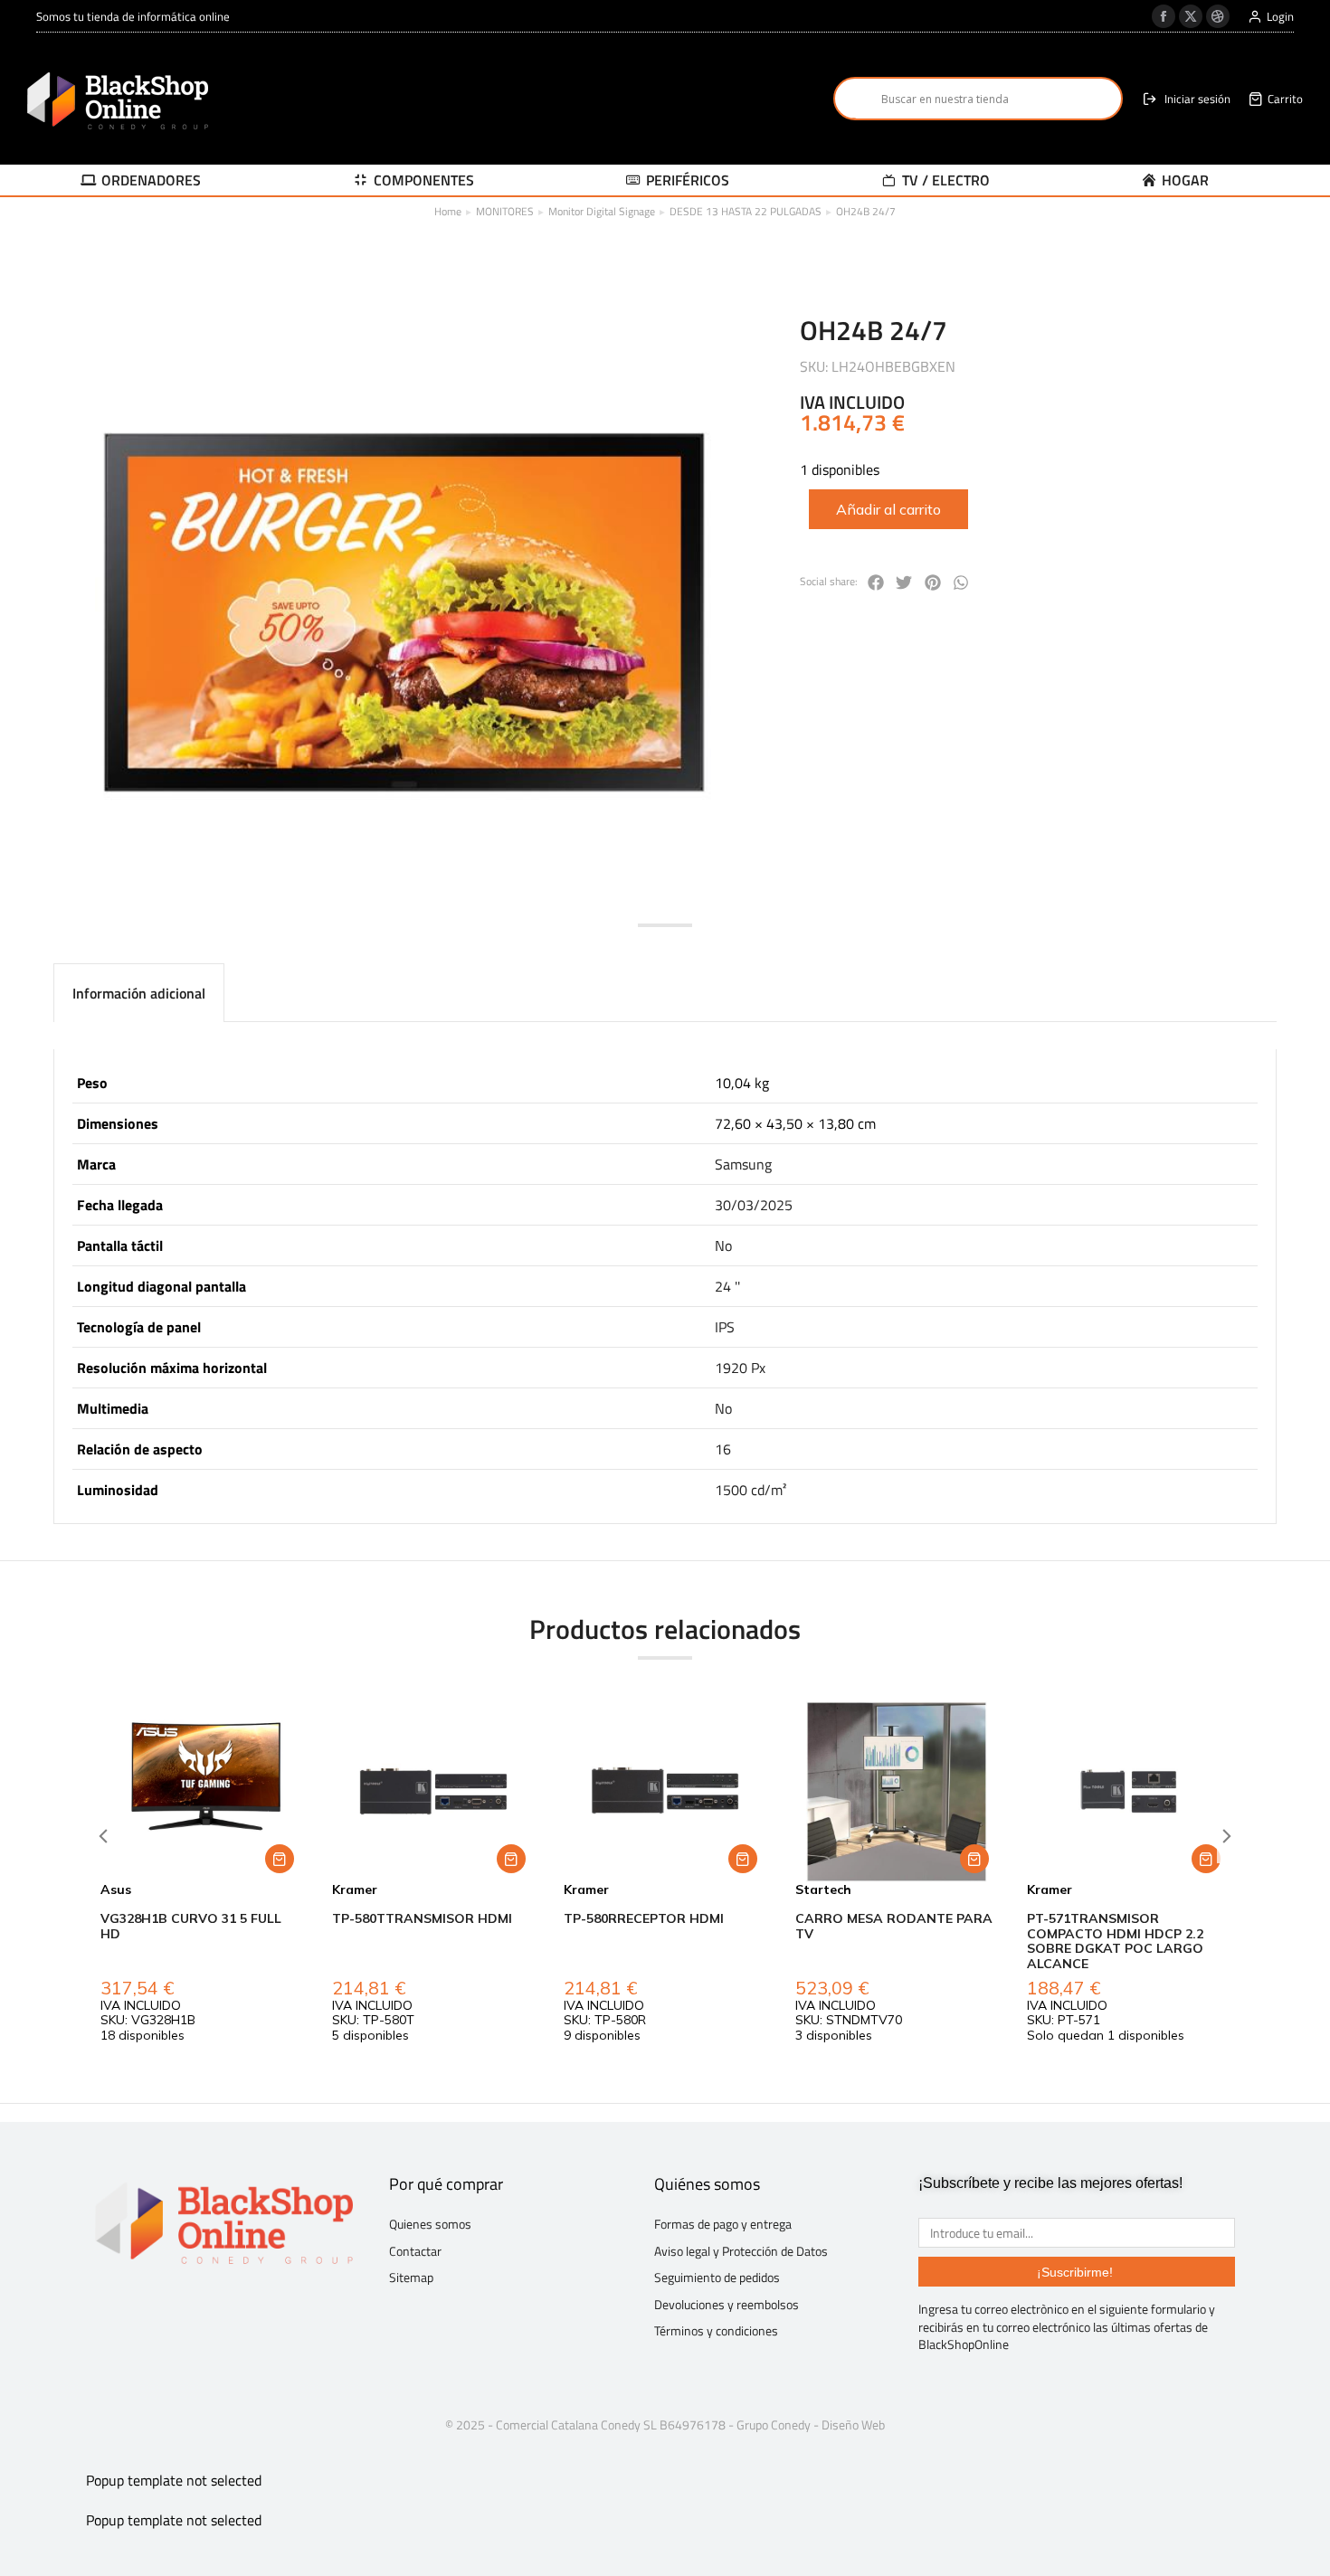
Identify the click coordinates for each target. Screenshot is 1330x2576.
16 (723, 1449)
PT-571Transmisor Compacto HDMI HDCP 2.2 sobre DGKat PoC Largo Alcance (1115, 1941)
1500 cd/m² (750, 1490)
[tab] (139, 993)
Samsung (743, 1164)
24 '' (727, 1286)
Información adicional (139, 993)
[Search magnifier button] (855, 99)
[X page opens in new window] (1191, 16)
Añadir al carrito (888, 509)
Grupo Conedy (774, 2424)
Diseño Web (853, 2424)
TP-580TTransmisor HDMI (422, 1918)
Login (1280, 17)
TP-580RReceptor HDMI (644, 1918)
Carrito (1285, 99)
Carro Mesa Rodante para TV (894, 1926)
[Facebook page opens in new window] (1164, 16)
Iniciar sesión (1197, 99)
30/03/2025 (754, 1205)
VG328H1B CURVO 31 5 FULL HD (191, 1926)
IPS (725, 1327)
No (723, 1245)
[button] (876, 582)
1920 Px (740, 1368)
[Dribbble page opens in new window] (1218, 16)
